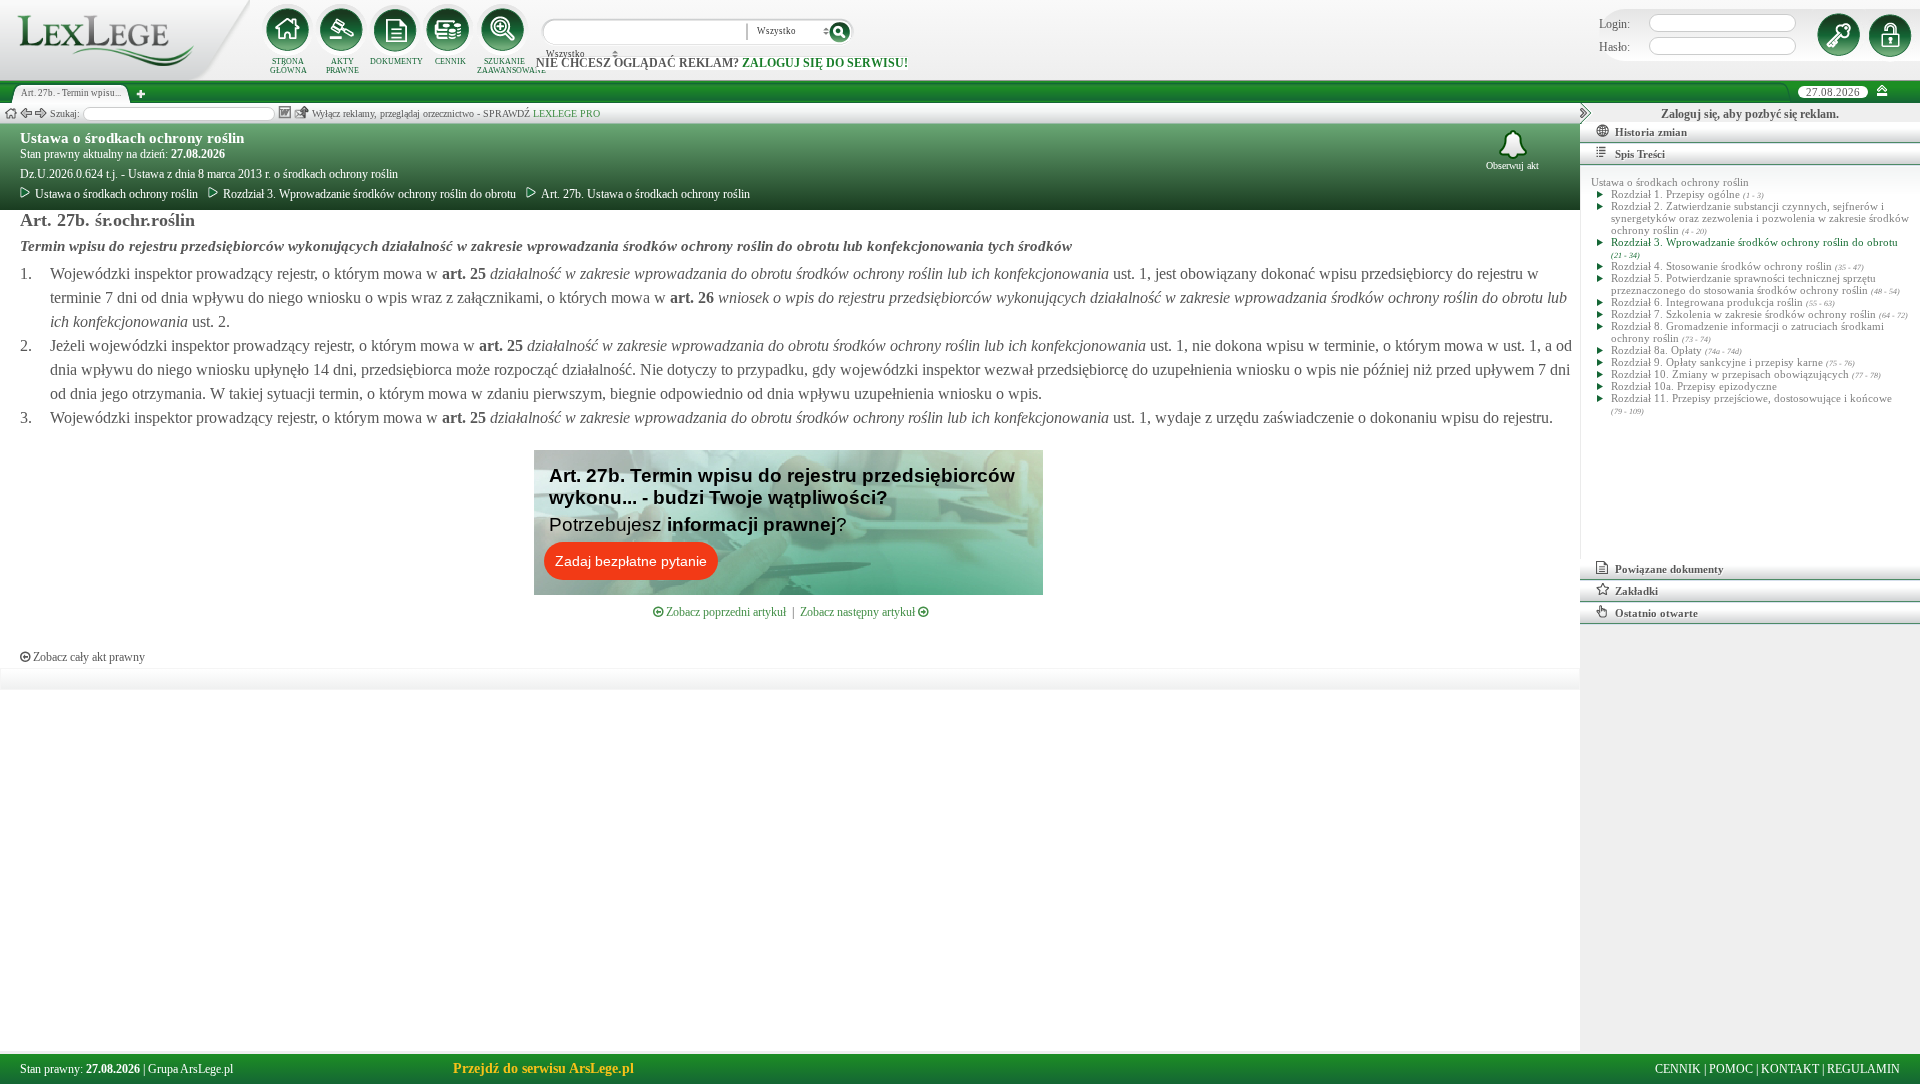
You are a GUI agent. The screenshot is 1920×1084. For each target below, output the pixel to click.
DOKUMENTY (396, 61)
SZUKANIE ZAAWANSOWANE (504, 66)
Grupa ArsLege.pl (190, 1069)
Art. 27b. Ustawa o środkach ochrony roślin (645, 194)
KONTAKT (1790, 1069)
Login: (1614, 24)
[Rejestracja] (1893, 35)
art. (462, 273)
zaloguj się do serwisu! (825, 63)
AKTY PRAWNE (342, 66)
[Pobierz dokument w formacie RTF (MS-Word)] (284, 112)
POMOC (1731, 1069)
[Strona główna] (125, 76)
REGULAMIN (1863, 1069)
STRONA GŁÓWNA (288, 66)
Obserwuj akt (1512, 165)
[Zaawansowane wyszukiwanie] (504, 30)
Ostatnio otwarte (1656, 613)
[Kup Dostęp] (450, 30)
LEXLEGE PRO (566, 113)
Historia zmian (1651, 132)
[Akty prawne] (342, 30)
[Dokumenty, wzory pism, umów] (396, 30)
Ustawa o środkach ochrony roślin (132, 138)
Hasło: (1614, 47)
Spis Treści (1640, 154)
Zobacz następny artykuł (859, 612)
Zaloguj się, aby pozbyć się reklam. (1750, 114)
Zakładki (1636, 591)
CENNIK (450, 61)
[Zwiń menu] (1882, 91)
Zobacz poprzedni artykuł (724, 612)
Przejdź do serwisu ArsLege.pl (543, 1068)
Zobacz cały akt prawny (87, 657)
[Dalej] (41, 113)
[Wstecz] (26, 113)
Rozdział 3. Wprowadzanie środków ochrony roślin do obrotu (369, 194)
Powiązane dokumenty (1669, 569)
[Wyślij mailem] (301, 112)
